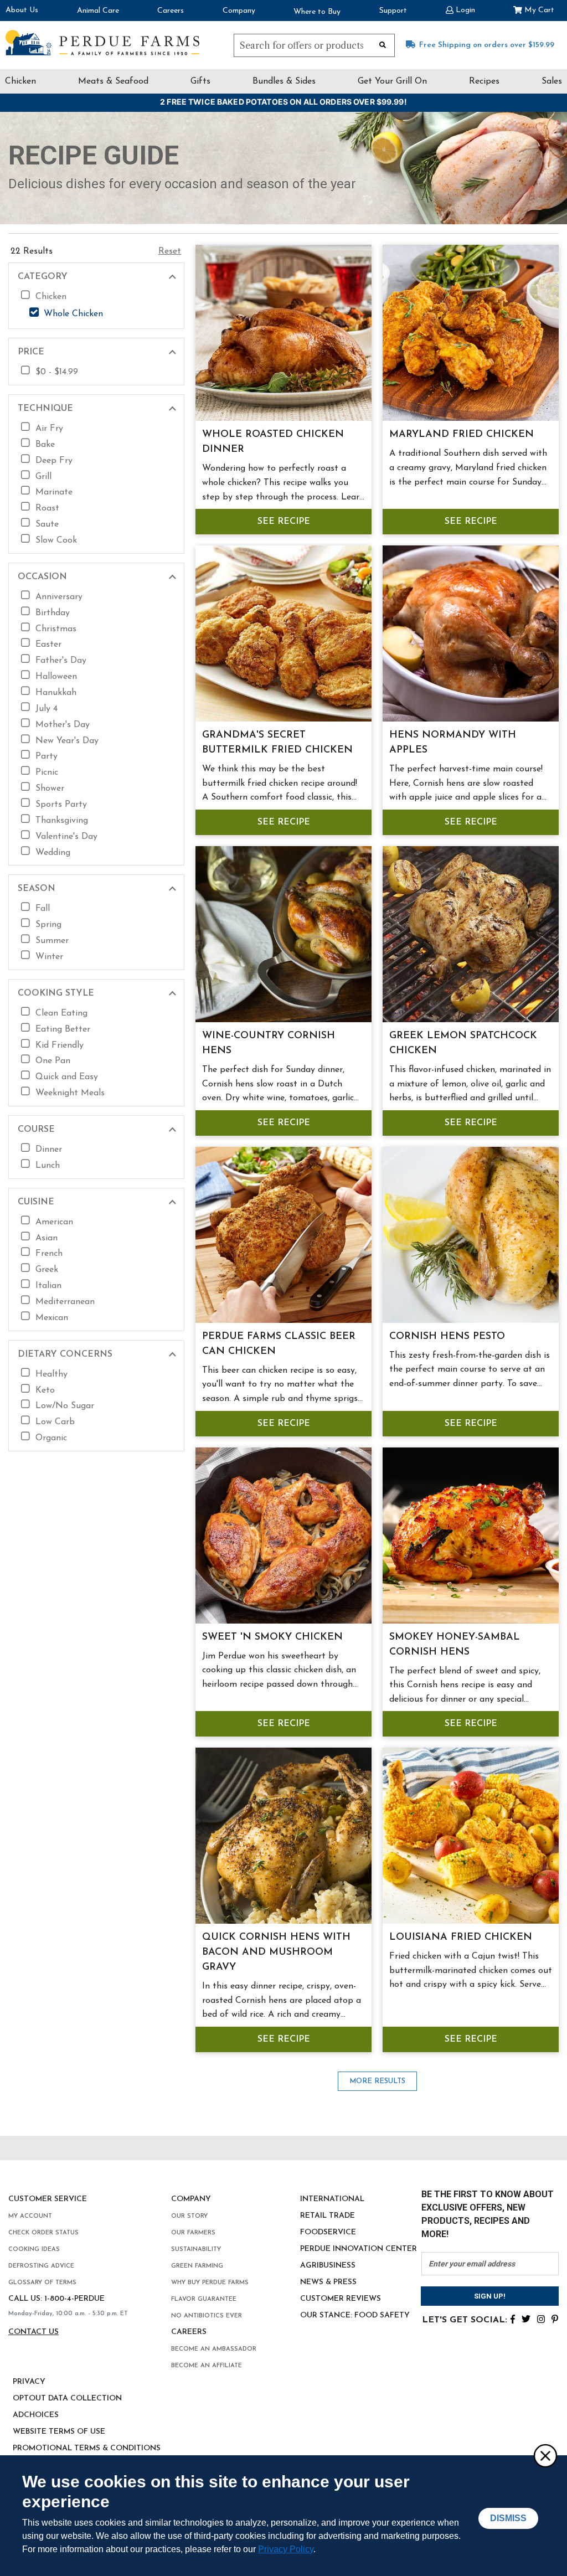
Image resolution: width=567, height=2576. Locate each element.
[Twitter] (526, 2318)
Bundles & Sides (284, 81)
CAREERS (189, 2332)
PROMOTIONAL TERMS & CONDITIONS (87, 2448)
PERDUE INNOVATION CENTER (359, 2249)
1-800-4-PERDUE (74, 2299)
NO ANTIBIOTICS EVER (207, 2316)
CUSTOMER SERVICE (48, 2199)
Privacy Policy (286, 2549)
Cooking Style (56, 993)
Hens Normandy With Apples (453, 743)
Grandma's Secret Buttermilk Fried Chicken (277, 743)
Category (43, 277)
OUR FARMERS (193, 2233)
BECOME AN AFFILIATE (207, 2366)
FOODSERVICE (328, 2232)
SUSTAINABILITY (196, 2250)
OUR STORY (189, 2216)
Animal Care (98, 11)
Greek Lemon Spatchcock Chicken (463, 1044)
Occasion (42, 577)
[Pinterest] (555, 2318)
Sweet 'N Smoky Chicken (272, 1637)
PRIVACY (29, 2382)
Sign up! (490, 2296)
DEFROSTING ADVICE (41, 2266)
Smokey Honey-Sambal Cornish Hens (455, 1645)
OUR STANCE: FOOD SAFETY (355, 2315)
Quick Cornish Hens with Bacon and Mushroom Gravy (276, 1952)
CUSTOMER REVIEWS (341, 2299)
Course (36, 1130)
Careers (171, 11)
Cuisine (36, 1202)
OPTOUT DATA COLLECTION (67, 2399)
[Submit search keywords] (383, 44)
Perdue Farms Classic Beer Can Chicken (279, 1344)
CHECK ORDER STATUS (43, 2233)
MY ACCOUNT (30, 2216)
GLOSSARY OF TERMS (42, 2283)
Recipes (484, 81)
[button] (460, 9)
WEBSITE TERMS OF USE (59, 2432)
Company (239, 11)
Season (37, 889)
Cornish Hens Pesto (447, 1337)
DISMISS (508, 2518)
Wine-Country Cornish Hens (269, 1044)
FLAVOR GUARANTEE (204, 2299)
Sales (552, 81)
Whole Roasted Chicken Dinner (273, 442)
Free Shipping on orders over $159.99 (487, 45)
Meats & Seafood (113, 81)
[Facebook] (513, 2318)
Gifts (200, 81)
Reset (170, 251)
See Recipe (284, 522)
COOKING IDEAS (34, 2250)
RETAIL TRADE (328, 2216)
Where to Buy (317, 12)
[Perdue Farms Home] (102, 43)
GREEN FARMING (197, 2266)
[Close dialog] (545, 2455)
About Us (22, 10)
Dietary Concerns (65, 1354)
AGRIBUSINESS (328, 2266)
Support (393, 11)
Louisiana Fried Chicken (461, 1938)
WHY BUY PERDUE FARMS (210, 2283)
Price (31, 352)
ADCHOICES (36, 2415)
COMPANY (191, 2199)
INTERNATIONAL (332, 2199)
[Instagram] (541, 2318)
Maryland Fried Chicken (462, 435)
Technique (45, 409)
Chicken (20, 81)
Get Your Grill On (392, 81)
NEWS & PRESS (328, 2282)
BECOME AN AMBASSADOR (214, 2349)
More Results (377, 2081)
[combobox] (314, 45)
